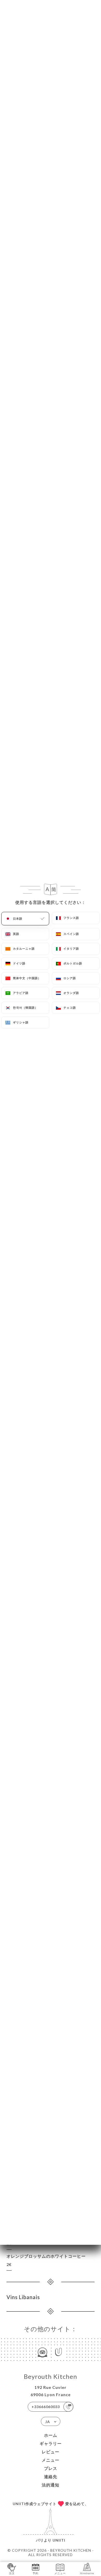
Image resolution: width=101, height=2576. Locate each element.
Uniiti (59, 2540)
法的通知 (51, 2485)
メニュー (51, 2460)
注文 (12, 2573)
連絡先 (51, 2477)
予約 (35, 2573)
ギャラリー (51, 2443)
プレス (51, 2468)
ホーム (51, 2435)
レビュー (51, 2452)
